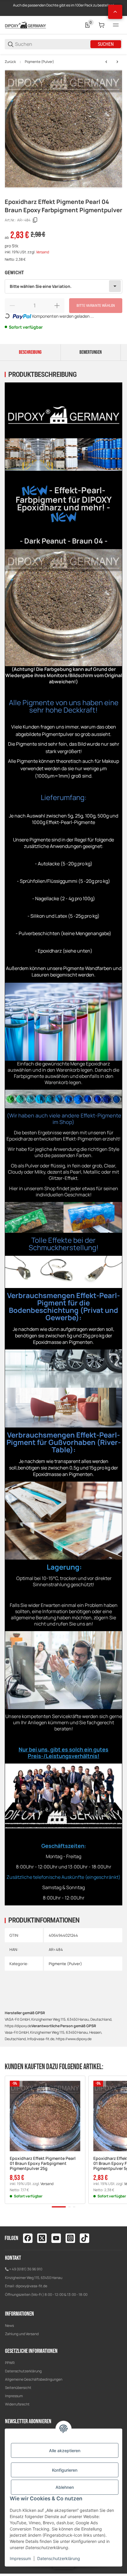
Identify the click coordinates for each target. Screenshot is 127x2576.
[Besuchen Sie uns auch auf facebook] (28, 2238)
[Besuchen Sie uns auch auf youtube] (56, 2238)
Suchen (106, 44)
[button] (45, 2116)
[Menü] (116, 25)
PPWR (10, 2363)
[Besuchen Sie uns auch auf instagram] (70, 2238)
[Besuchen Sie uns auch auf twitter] (42, 2238)
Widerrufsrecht (17, 2404)
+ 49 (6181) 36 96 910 (26, 2269)
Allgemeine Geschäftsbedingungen (34, 2379)
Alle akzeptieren (65, 2451)
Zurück (10, 62)
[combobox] (63, 286)
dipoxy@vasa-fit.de (31, 2286)
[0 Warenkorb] (102, 25)
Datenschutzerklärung (23, 2371)
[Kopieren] (35, 220)
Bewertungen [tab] (91, 352)
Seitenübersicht (18, 2388)
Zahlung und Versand (22, 2334)
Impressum (14, 2396)
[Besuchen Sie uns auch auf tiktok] (84, 2238)
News (9, 2326)
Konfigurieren (65, 2470)
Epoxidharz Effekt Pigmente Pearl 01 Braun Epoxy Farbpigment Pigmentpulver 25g (43, 2163)
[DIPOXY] (25, 25)
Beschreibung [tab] (30, 352)
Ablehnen (65, 2487)
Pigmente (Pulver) (39, 62)
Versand (43, 252)
